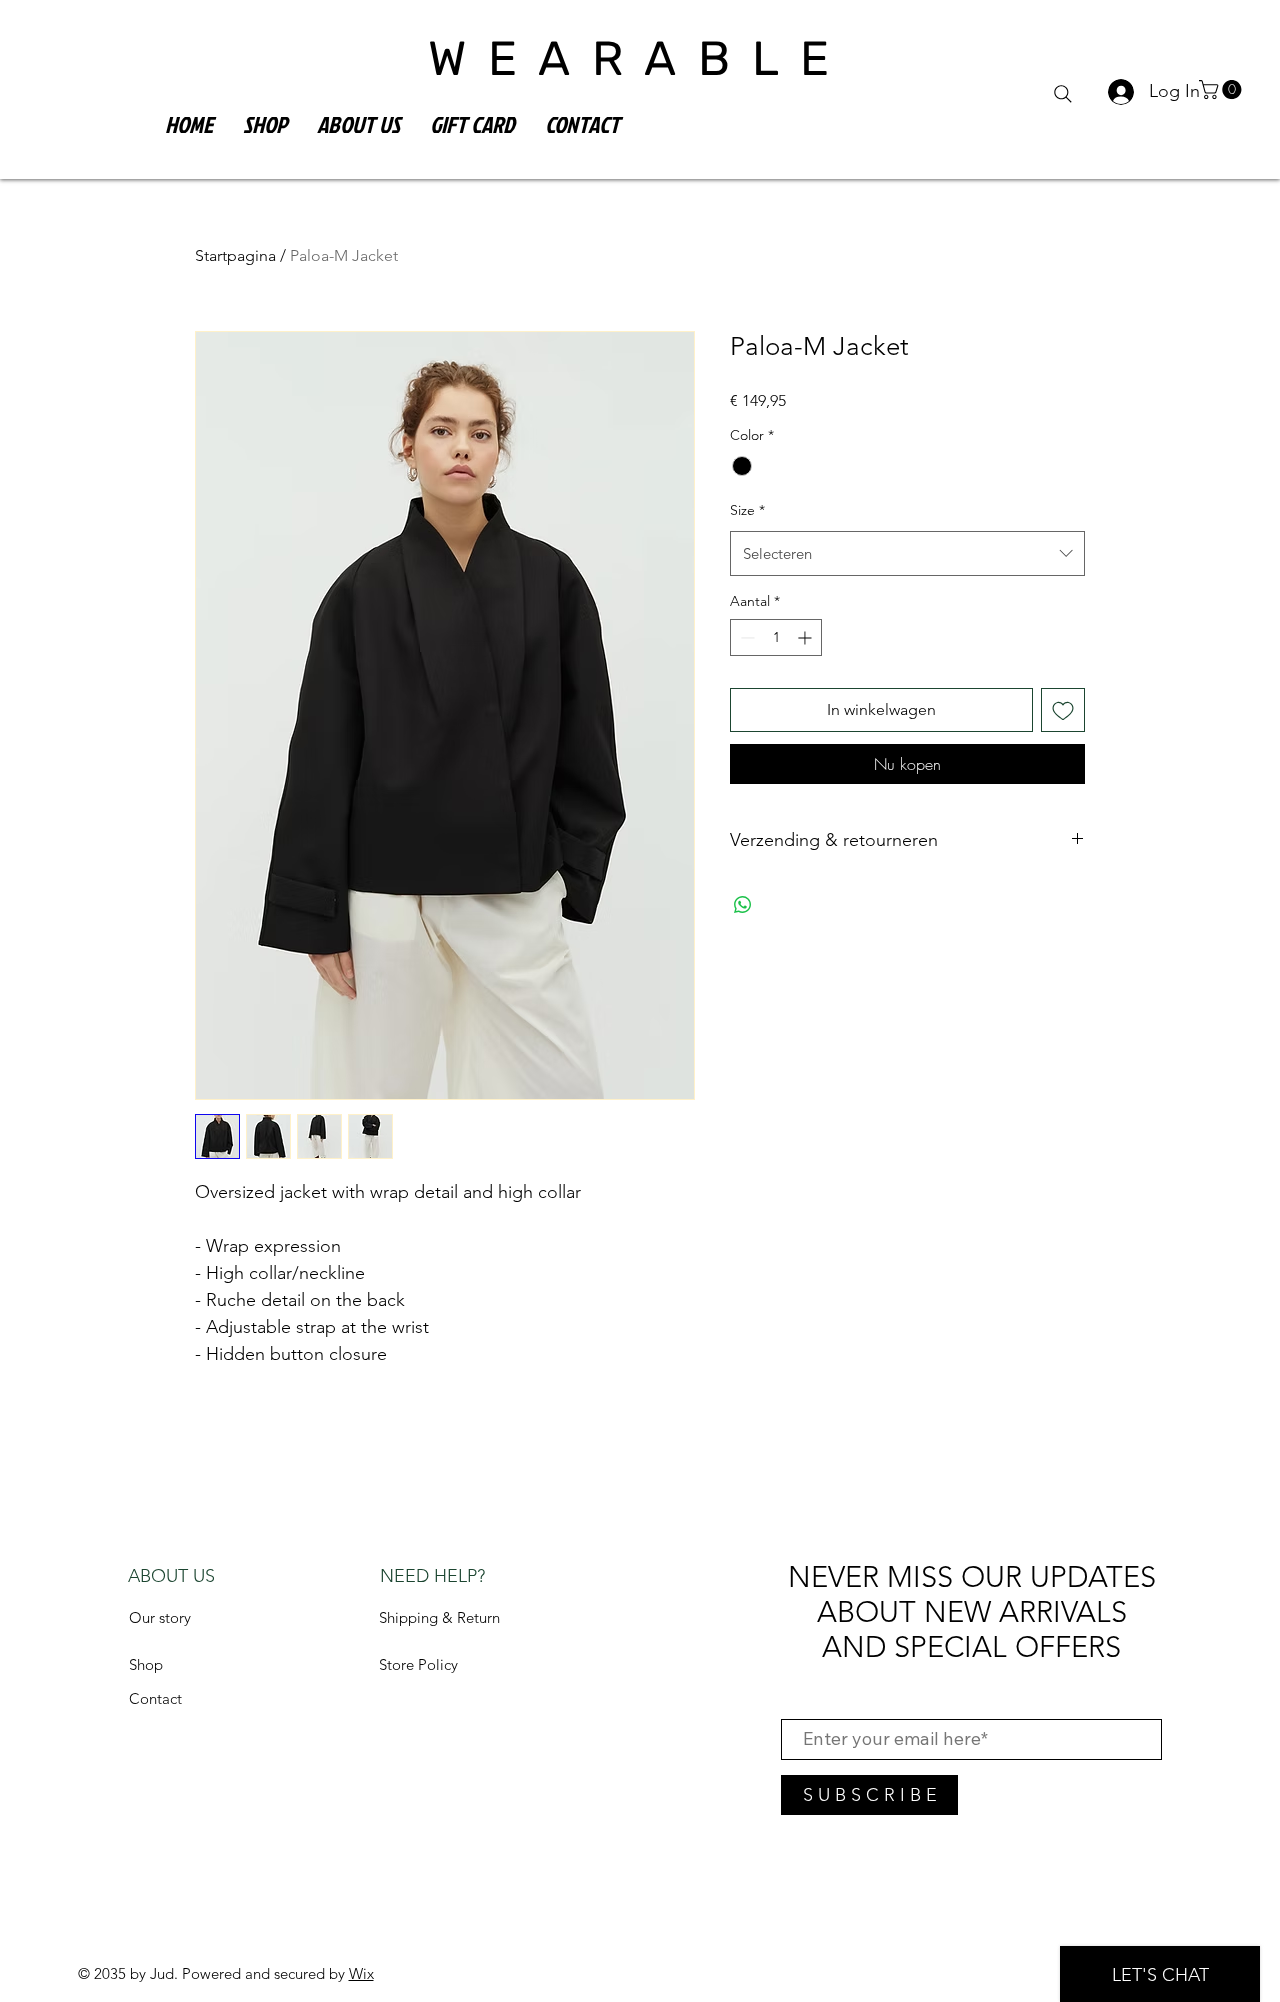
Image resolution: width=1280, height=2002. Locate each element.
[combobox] (907, 553)
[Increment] (806, 637)
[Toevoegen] (1063, 710)
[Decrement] (745, 637)
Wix (361, 1973)
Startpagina (235, 255)
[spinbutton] (776, 637)
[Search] (1063, 94)
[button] (1222, 89)
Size (747, 510)
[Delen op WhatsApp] (743, 905)
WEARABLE (639, 58)
